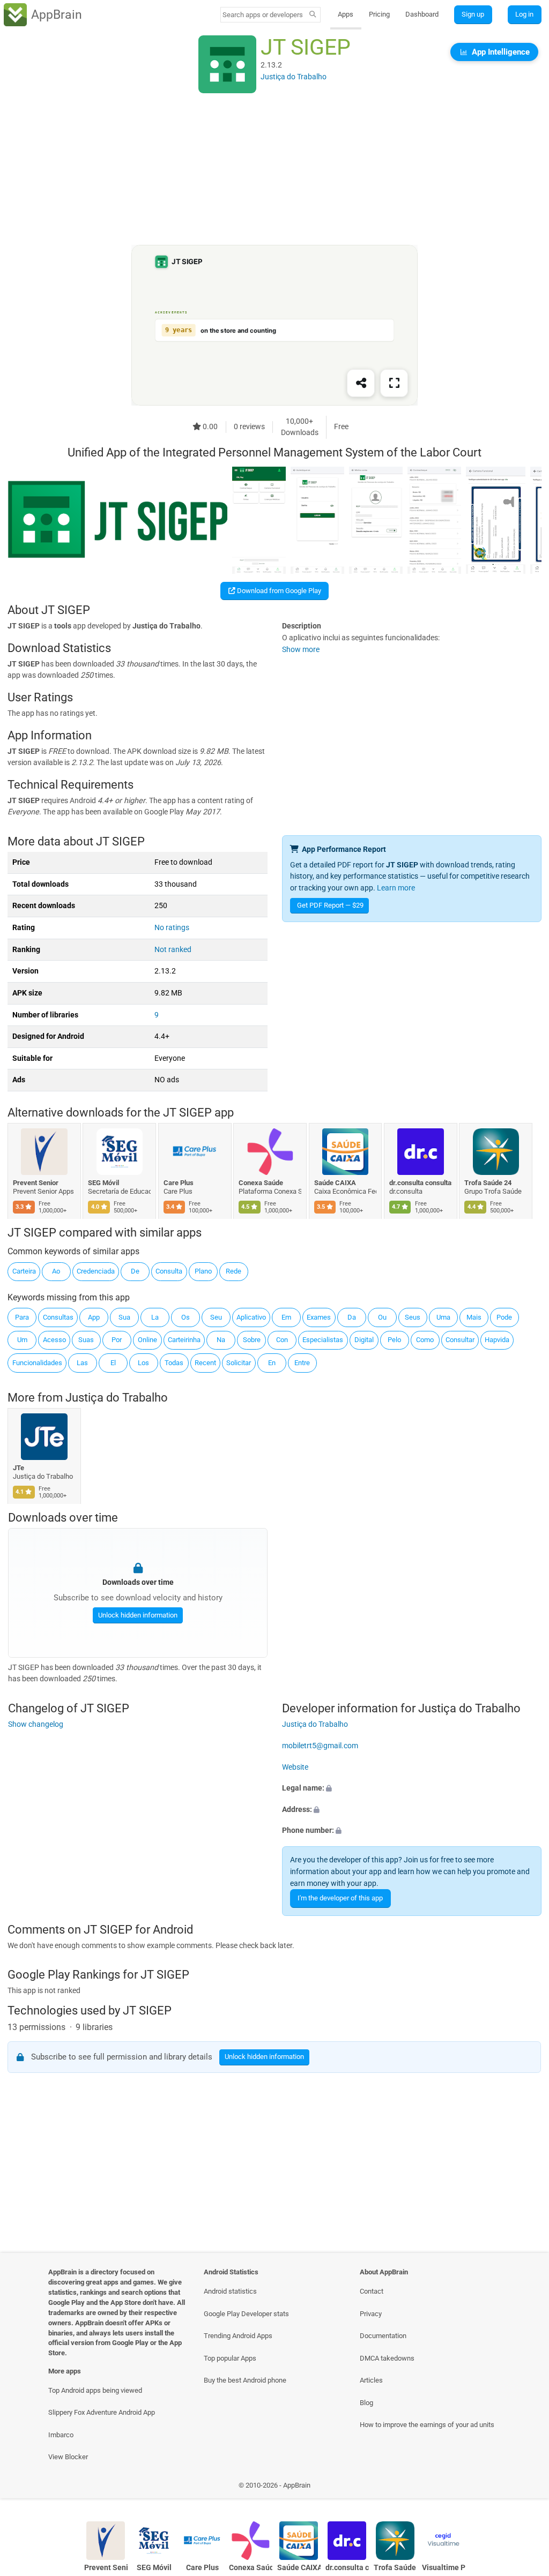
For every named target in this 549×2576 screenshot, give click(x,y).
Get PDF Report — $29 (330, 905)
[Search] (313, 15)
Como (425, 1340)
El (113, 1363)
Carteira (24, 1271)
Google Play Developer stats (246, 2314)
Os (186, 1317)
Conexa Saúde (261, 1183)
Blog (366, 2403)
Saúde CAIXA (335, 1183)
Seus (413, 1317)
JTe (18, 1468)
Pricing (379, 14)
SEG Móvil (104, 1183)
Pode (504, 1317)
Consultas (58, 1317)
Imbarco (61, 2435)
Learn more (396, 888)
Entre (302, 1363)
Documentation (383, 2336)
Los (143, 1363)
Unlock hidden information (137, 1615)
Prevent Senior (36, 1183)
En (272, 1363)
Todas (174, 1363)
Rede (233, 1271)
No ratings (172, 928)
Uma (443, 1317)
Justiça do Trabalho (117, 1398)
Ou (382, 1317)
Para (22, 1317)
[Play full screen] (394, 384)
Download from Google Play (278, 591)
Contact (372, 2291)
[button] (412, 1788)
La (155, 1317)
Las (82, 1363)
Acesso (54, 1340)
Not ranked (173, 950)
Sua (124, 1317)
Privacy (371, 2314)
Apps (346, 14)
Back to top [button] (525, 2488)
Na (221, 1340)
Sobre (252, 1340)
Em (286, 1317)
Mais (474, 1317)
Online (147, 1340)
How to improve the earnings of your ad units (427, 2425)
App (94, 1317)
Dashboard (422, 14)
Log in (524, 14)
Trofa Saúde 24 (488, 1183)
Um (22, 1340)
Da (352, 1317)
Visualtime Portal (444, 2568)
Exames (319, 1317)
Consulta (169, 1271)
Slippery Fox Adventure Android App (102, 2412)
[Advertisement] (274, 170)
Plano (203, 1271)
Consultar (460, 1340)
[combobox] (263, 15)
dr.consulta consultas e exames (421, 1183)
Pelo (394, 1340)
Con (282, 1340)
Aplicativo (251, 1317)
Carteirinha (184, 1340)
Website (295, 1767)
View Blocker (68, 2457)
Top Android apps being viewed (95, 2390)
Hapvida (497, 1340)
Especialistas (323, 1340)
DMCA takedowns (387, 2358)
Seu (216, 1317)
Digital (364, 1340)
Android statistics (230, 2291)
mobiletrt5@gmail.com (320, 1745)
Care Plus (179, 1183)
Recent (205, 1363)
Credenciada (96, 1271)
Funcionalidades (37, 1363)
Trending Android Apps (238, 2336)
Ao (56, 1271)
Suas (86, 1340)
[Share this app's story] (361, 384)
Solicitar (239, 1363)
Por (117, 1340)
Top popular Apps (230, 2358)
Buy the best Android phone (245, 2380)
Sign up (473, 14)
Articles (371, 2380)
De (135, 1271)
